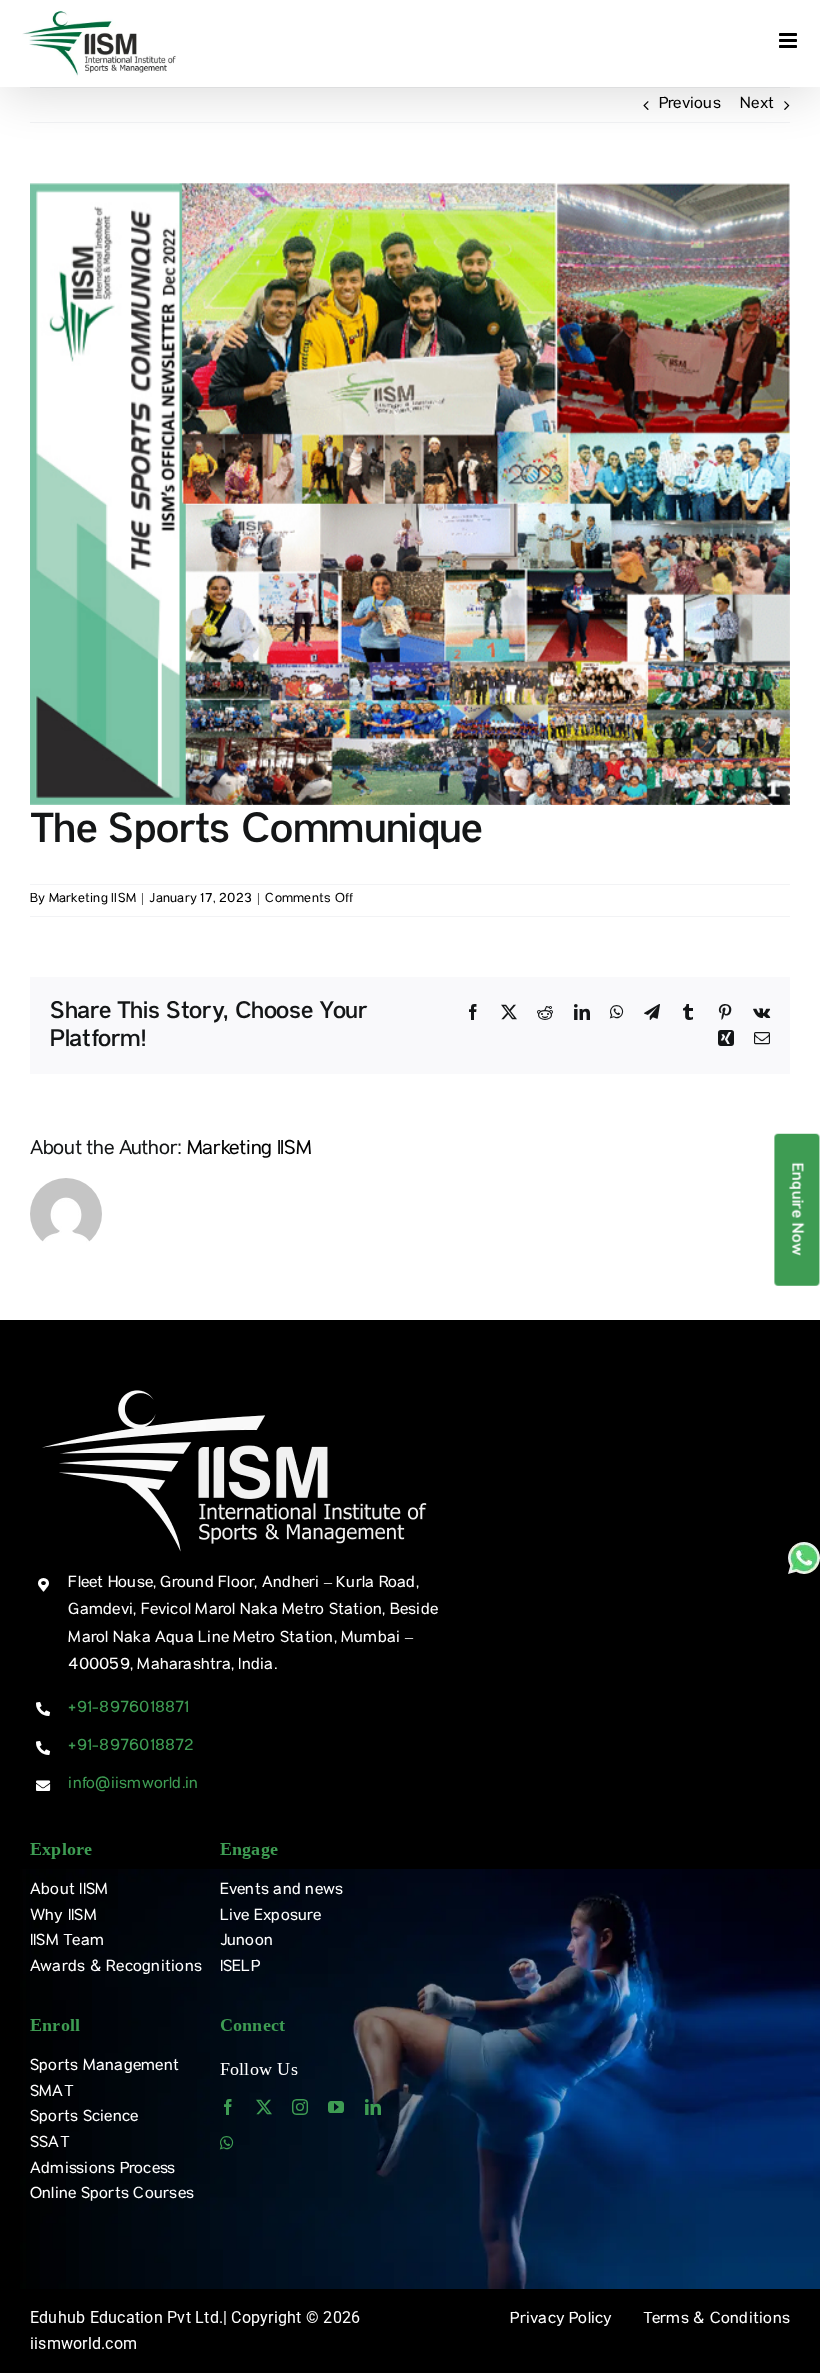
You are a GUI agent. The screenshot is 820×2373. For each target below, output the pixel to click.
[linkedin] (373, 2107)
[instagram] (300, 2107)
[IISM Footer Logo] (234, 1388)
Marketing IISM (92, 899)
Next (757, 105)
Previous (690, 105)
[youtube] (336, 2107)
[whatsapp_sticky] (804, 1550)
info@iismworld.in (133, 1785)
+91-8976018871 (128, 1709)
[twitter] (264, 2107)
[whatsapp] (227, 2143)
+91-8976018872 (130, 1747)
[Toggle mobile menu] (789, 40)
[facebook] (228, 2107)
